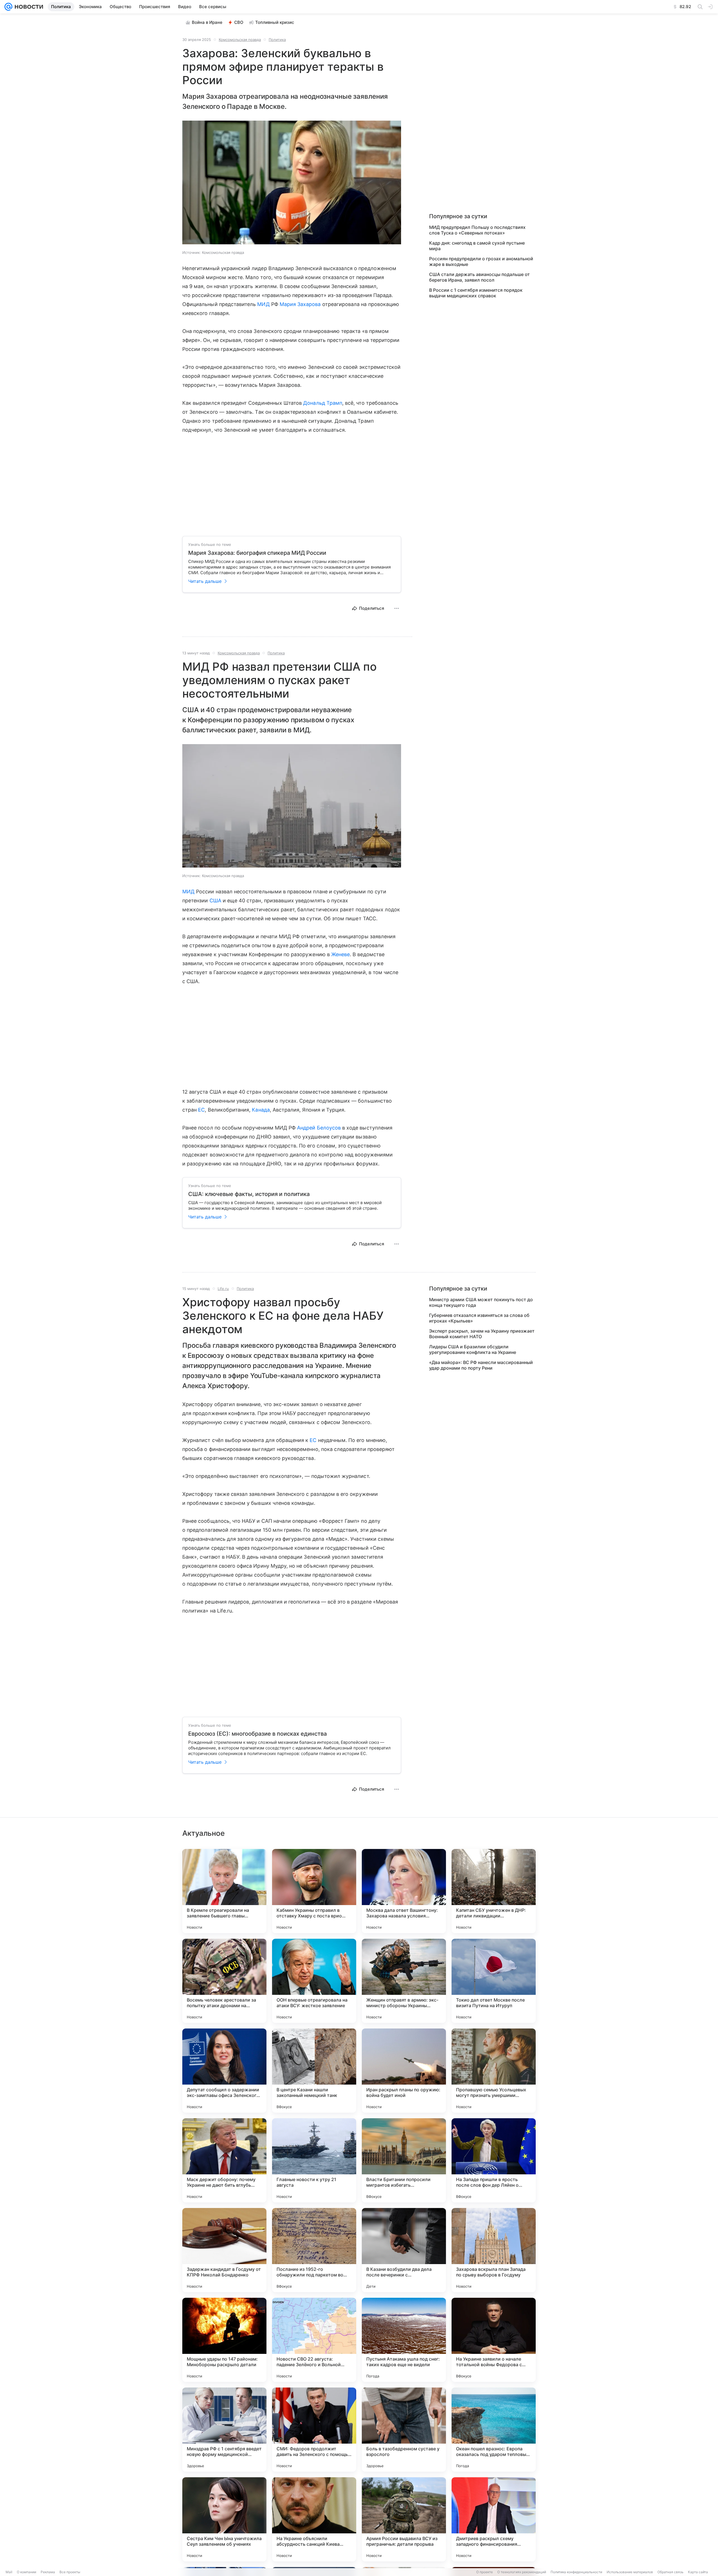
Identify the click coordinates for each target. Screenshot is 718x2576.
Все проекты (70, 2572)
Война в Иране (207, 22)
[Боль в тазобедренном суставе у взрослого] (404, 2430)
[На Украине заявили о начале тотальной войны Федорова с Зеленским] (494, 2340)
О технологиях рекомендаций (522, 2572)
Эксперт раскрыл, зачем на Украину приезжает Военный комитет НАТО (482, 1334)
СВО (239, 22)
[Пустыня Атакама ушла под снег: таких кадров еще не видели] (404, 2340)
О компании (27, 2572)
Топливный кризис (275, 22)
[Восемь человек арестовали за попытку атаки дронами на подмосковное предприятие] (224, 1981)
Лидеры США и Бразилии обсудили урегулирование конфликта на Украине (473, 1349)
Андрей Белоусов (319, 1128)
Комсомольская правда (240, 40)
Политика (277, 40)
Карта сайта (698, 2572)
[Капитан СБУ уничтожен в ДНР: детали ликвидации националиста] (494, 1891)
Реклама (48, 2572)
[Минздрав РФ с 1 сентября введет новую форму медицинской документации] (224, 2430)
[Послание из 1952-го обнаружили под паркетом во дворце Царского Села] (314, 2250)
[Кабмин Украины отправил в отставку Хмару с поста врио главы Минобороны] (314, 1891)
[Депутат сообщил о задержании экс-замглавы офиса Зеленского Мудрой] (224, 2071)
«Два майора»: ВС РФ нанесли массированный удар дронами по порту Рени (481, 1365)
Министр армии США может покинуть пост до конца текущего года (481, 1302)
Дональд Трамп (323, 403)
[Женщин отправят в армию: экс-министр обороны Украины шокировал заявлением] (404, 1981)
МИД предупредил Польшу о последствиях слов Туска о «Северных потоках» (477, 230)
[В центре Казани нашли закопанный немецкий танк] (314, 2071)
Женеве (340, 954)
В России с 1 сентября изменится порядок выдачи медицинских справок (476, 293)
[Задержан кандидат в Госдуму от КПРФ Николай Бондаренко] (224, 2250)
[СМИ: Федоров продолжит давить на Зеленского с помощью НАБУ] (314, 2430)
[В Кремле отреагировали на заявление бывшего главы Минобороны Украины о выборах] (224, 1891)
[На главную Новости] (28, 7)
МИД (263, 304)
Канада (261, 1110)
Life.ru (223, 1289)
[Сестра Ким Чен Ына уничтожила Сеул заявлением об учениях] (224, 2519)
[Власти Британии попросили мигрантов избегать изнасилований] (404, 2160)
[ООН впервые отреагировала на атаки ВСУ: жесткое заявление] (314, 1981)
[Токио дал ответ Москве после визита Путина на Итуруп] (494, 1981)
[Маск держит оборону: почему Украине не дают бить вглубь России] (224, 2160)
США (215, 901)
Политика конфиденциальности (576, 2572)
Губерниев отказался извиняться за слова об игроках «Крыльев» (479, 1318)
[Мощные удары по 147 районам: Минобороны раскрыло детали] (224, 2340)
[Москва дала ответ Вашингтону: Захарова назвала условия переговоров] (404, 1891)
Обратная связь (670, 2572)
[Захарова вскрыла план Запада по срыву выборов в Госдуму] (494, 2250)
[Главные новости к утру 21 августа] (314, 2160)
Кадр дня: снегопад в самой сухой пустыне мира (477, 246)
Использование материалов (630, 2572)
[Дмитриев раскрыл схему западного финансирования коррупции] (494, 2519)
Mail (9, 2572)
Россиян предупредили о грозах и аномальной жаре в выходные (481, 261)
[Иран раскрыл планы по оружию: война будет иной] (404, 2071)
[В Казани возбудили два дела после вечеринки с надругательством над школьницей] (404, 2250)
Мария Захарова (300, 304)
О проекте (485, 2572)
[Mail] (8, 7)
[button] (292, 183)
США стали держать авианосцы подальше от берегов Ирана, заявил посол (479, 277)
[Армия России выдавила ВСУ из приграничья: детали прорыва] (404, 2519)
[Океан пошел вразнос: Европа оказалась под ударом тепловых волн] (494, 2430)
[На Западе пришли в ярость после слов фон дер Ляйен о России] (494, 2160)
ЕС (201, 1110)
